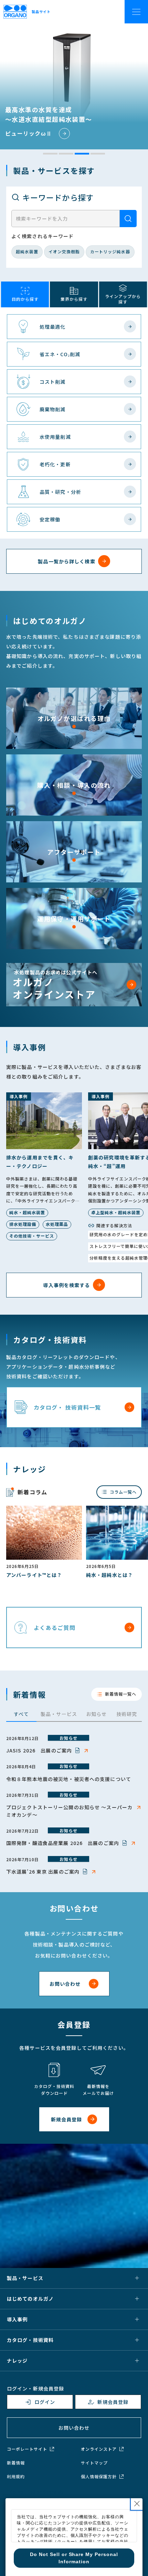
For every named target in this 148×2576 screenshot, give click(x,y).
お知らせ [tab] (96, 1714)
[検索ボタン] (128, 219)
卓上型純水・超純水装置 (116, 1212)
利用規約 (16, 2477)
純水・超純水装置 (27, 1212)
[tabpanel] (74, 1805)
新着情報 (16, 2463)
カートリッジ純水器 (110, 251)
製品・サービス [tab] (59, 1714)
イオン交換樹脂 (64, 251)
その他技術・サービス (32, 1236)
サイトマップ (94, 2463)
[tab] (50, 154)
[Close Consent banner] (137, 2504)
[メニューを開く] (137, 11)
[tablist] (74, 1715)
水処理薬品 (57, 1224)
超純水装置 (27, 251)
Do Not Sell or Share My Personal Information (37, 2495)
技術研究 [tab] (127, 1714)
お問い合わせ (74, 2428)
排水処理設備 (23, 1224)
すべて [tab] (21, 1714)
